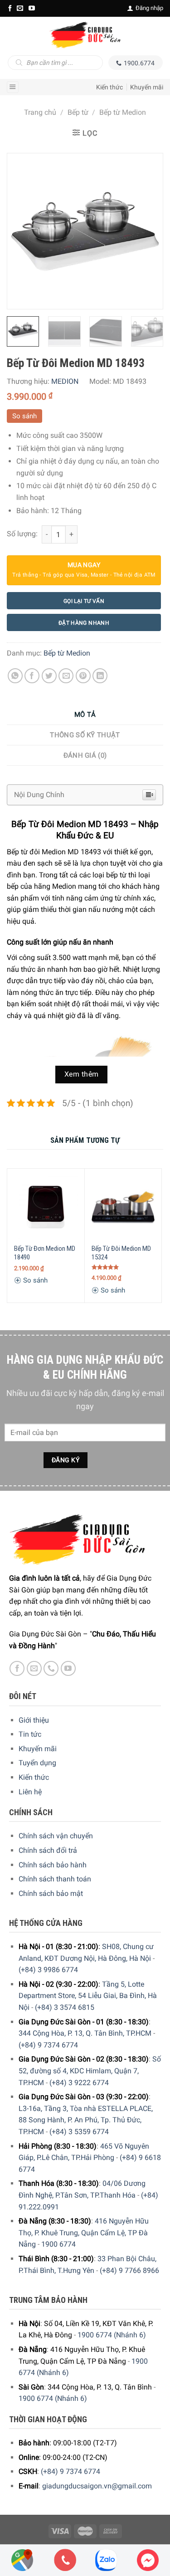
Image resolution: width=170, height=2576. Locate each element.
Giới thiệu (34, 1720)
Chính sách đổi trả (48, 1850)
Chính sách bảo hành (53, 1865)
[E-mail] (20, 8)
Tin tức (30, 1734)
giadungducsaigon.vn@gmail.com (97, 2486)
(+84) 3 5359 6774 (79, 2132)
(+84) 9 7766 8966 (129, 2270)
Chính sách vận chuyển (56, 1836)
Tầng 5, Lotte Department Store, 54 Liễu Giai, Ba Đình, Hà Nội (88, 1996)
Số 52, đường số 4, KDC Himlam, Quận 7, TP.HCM (90, 2071)
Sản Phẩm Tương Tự (85, 1140)
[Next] (148, 231)
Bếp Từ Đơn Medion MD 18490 (45, 1253)
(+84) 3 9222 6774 (79, 2083)
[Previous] (22, 231)
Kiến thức (109, 87)
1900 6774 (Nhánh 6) (112, 2335)
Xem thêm (82, 1074)
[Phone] (65, 2560)
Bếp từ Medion (123, 112)
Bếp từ (78, 112)
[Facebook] (10, 8)
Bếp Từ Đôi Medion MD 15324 (121, 1253)
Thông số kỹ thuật (85, 735)
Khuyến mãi (147, 87)
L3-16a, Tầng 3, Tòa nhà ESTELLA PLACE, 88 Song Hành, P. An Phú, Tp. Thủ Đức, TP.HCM (86, 2120)
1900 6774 (58, 2244)
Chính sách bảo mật (51, 1893)
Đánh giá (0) (85, 755)
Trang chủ (40, 112)
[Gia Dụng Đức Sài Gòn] (85, 35)
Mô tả (85, 715)
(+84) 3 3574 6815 (65, 2007)
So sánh (24, 416)
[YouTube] (32, 8)
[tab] (85, 715)
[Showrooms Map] (22, 2559)
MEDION (65, 381)
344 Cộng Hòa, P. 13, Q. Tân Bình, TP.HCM (85, 2033)
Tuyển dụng (37, 1763)
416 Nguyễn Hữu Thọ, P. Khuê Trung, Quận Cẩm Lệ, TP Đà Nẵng (84, 2233)
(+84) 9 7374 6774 (48, 2045)
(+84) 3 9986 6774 (48, 1970)
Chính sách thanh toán (55, 1879)
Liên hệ (30, 1792)
